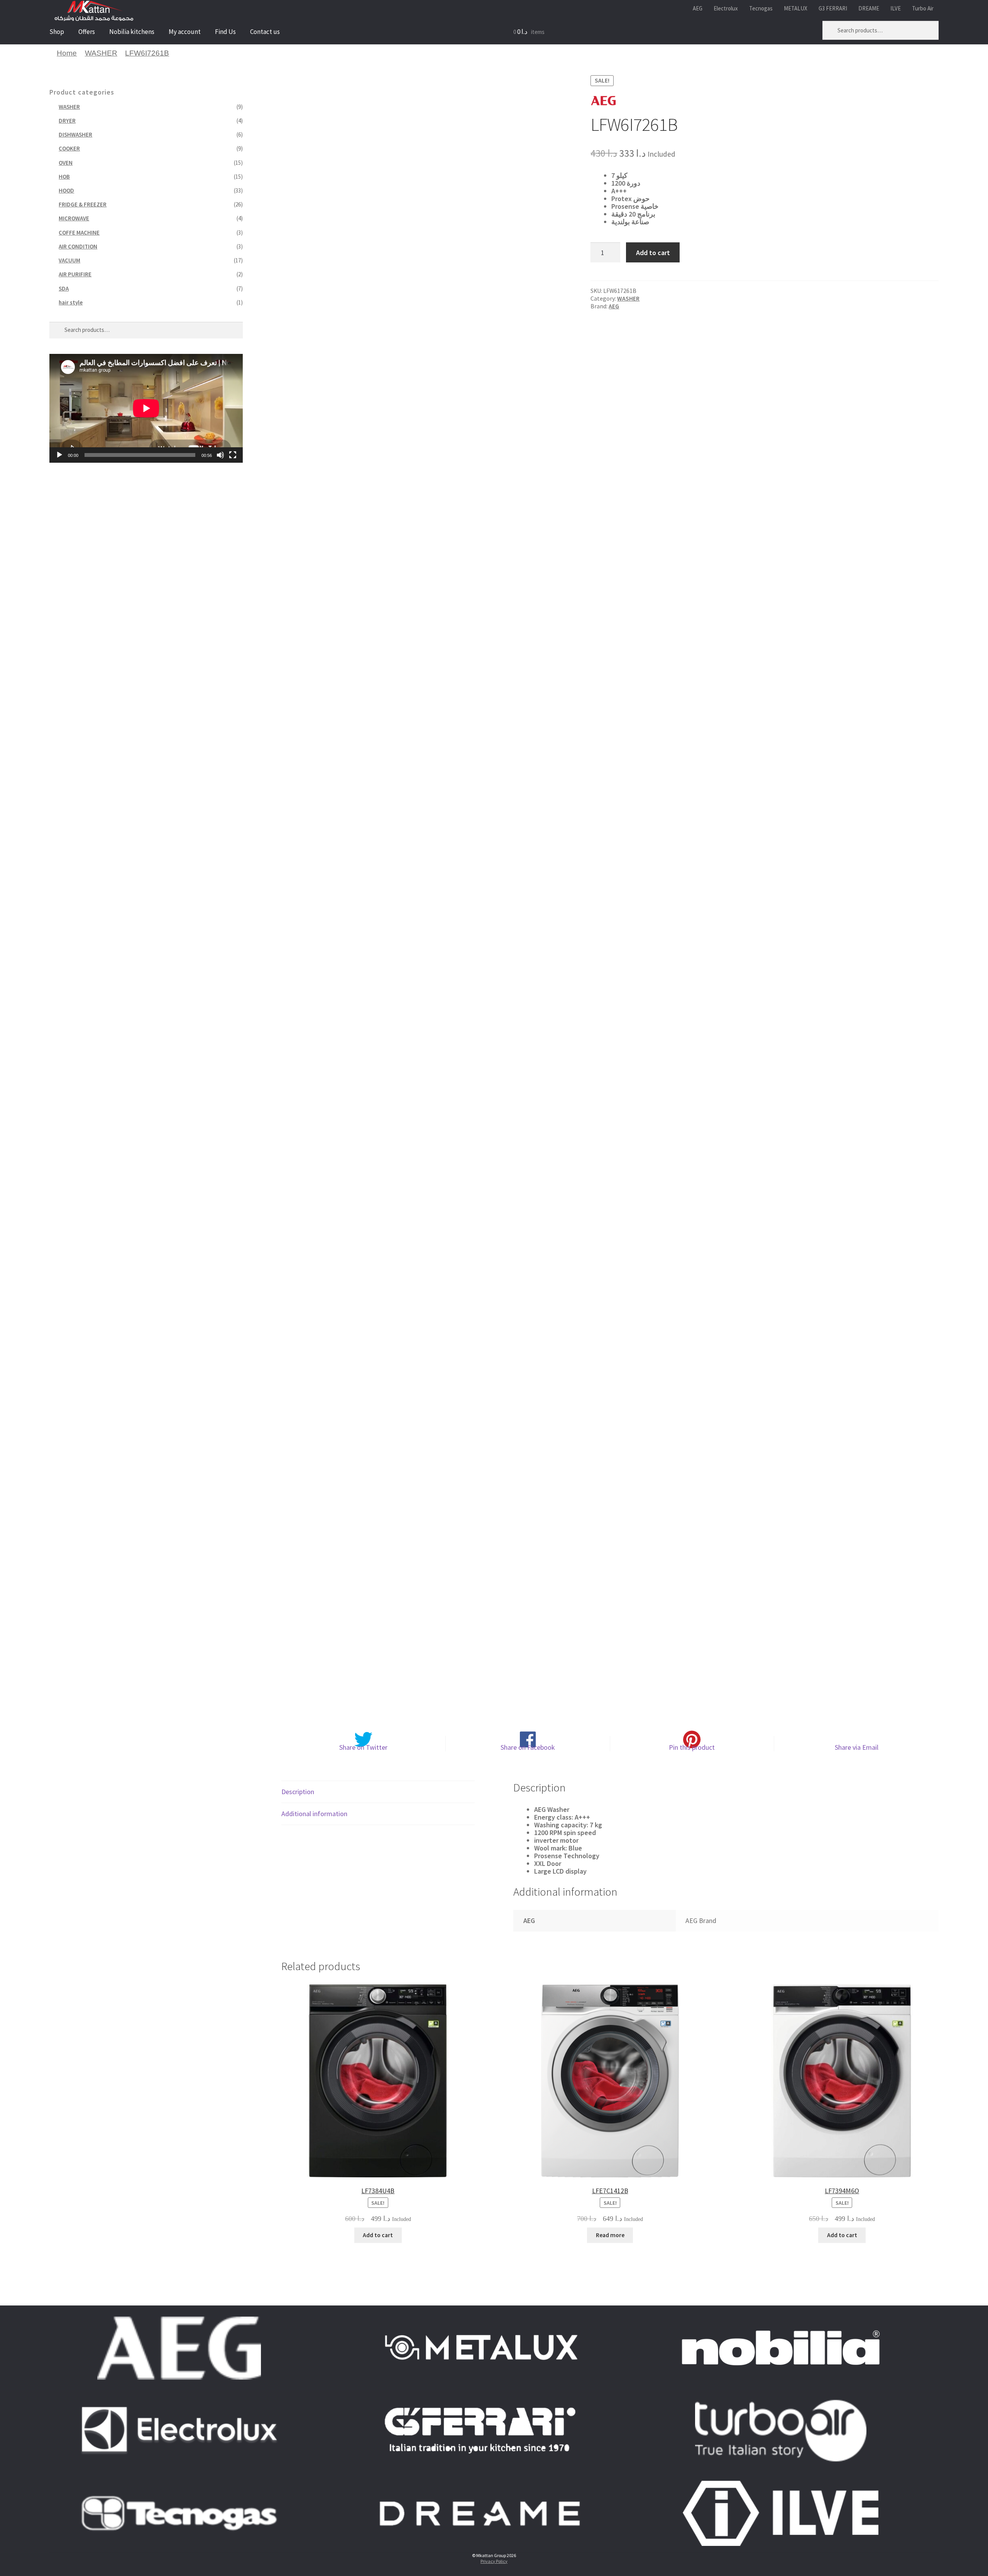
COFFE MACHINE (79, 233)
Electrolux (726, 8)
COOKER (69, 148)
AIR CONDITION (78, 246)
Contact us (265, 32)
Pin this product (692, 1747)
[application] (146, 408)
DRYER (67, 121)
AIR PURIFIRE (75, 274)
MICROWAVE (74, 218)
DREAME (869, 8)
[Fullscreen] (233, 455)
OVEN (66, 163)
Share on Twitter (363, 1747)
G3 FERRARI (833, 8)
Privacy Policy (494, 2561)
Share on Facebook (528, 1747)
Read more (610, 2235)
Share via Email (857, 1747)
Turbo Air (923, 8)
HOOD (66, 190)
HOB (64, 177)
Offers (87, 32)
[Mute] (220, 455)
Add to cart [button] (378, 2235)
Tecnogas (761, 8)
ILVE (896, 8)
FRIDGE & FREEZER (83, 204)
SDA (64, 288)
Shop (57, 32)
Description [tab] (298, 1792)
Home (67, 53)
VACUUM (69, 260)
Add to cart (653, 253)
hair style (71, 302)
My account (185, 32)
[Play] (59, 455)
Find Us (225, 32)
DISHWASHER (75, 134)
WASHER (101, 53)
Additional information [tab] (314, 1814)
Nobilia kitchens (132, 32)
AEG (698, 8)
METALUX (796, 8)
